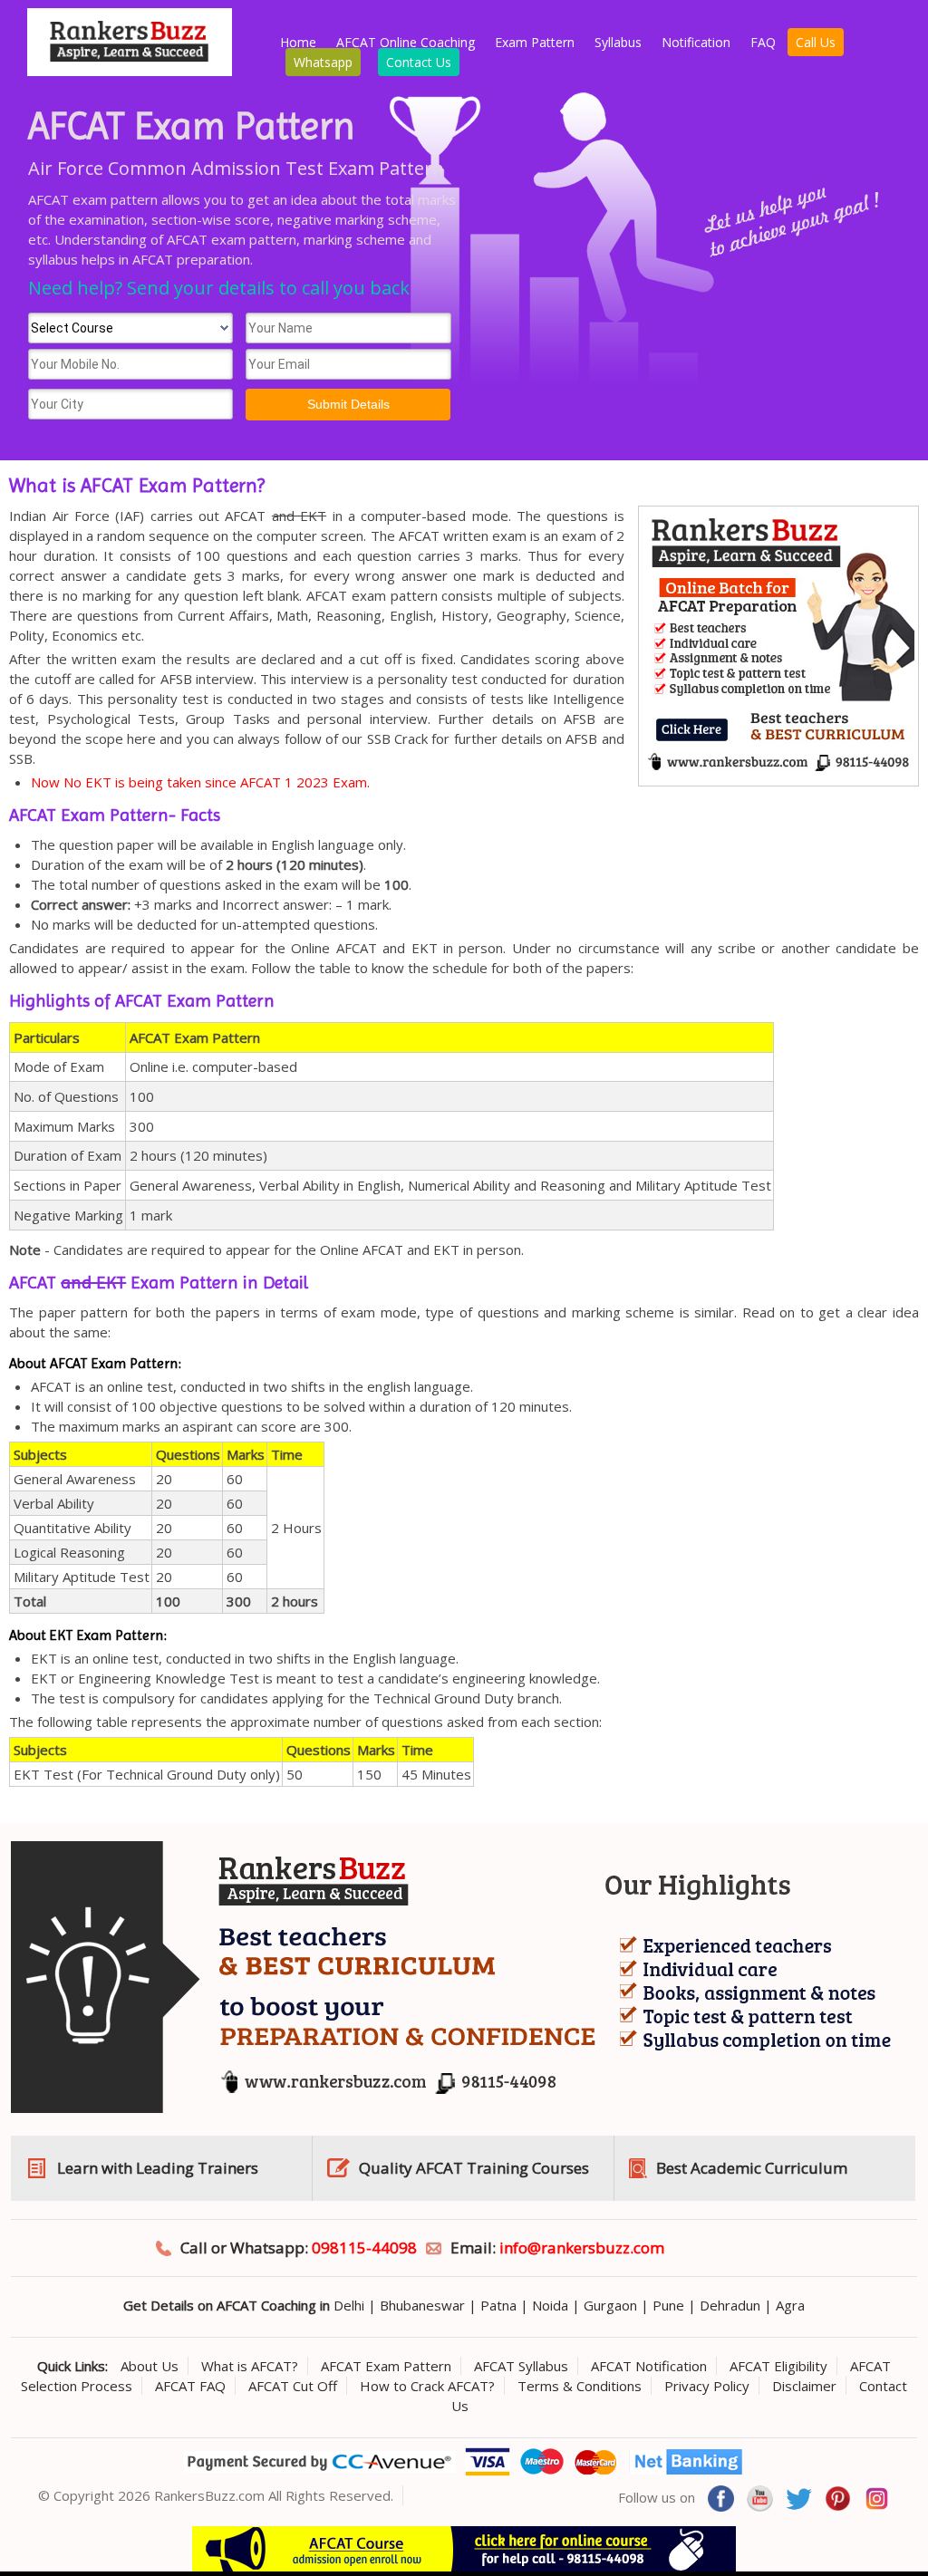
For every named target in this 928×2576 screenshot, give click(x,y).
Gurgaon (610, 2305)
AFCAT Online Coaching (406, 42)
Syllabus (618, 42)
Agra (790, 2305)
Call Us (816, 42)
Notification (696, 42)
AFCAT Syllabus (521, 2366)
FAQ (763, 42)
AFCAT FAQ (190, 2386)
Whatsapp (323, 62)
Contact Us (419, 62)
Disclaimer (804, 2386)
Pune (668, 2305)
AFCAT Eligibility (778, 2366)
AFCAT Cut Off (293, 2386)
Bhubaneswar (422, 2305)
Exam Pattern (535, 42)
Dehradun (730, 2305)
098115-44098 (364, 2248)
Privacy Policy (707, 2386)
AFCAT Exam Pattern (386, 2366)
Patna (498, 2305)
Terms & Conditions (580, 2386)
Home (298, 42)
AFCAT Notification (649, 2366)
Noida (550, 2305)
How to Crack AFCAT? (427, 2386)
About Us (150, 2366)
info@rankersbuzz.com (582, 2248)
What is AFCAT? (250, 2366)
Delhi (349, 2305)
